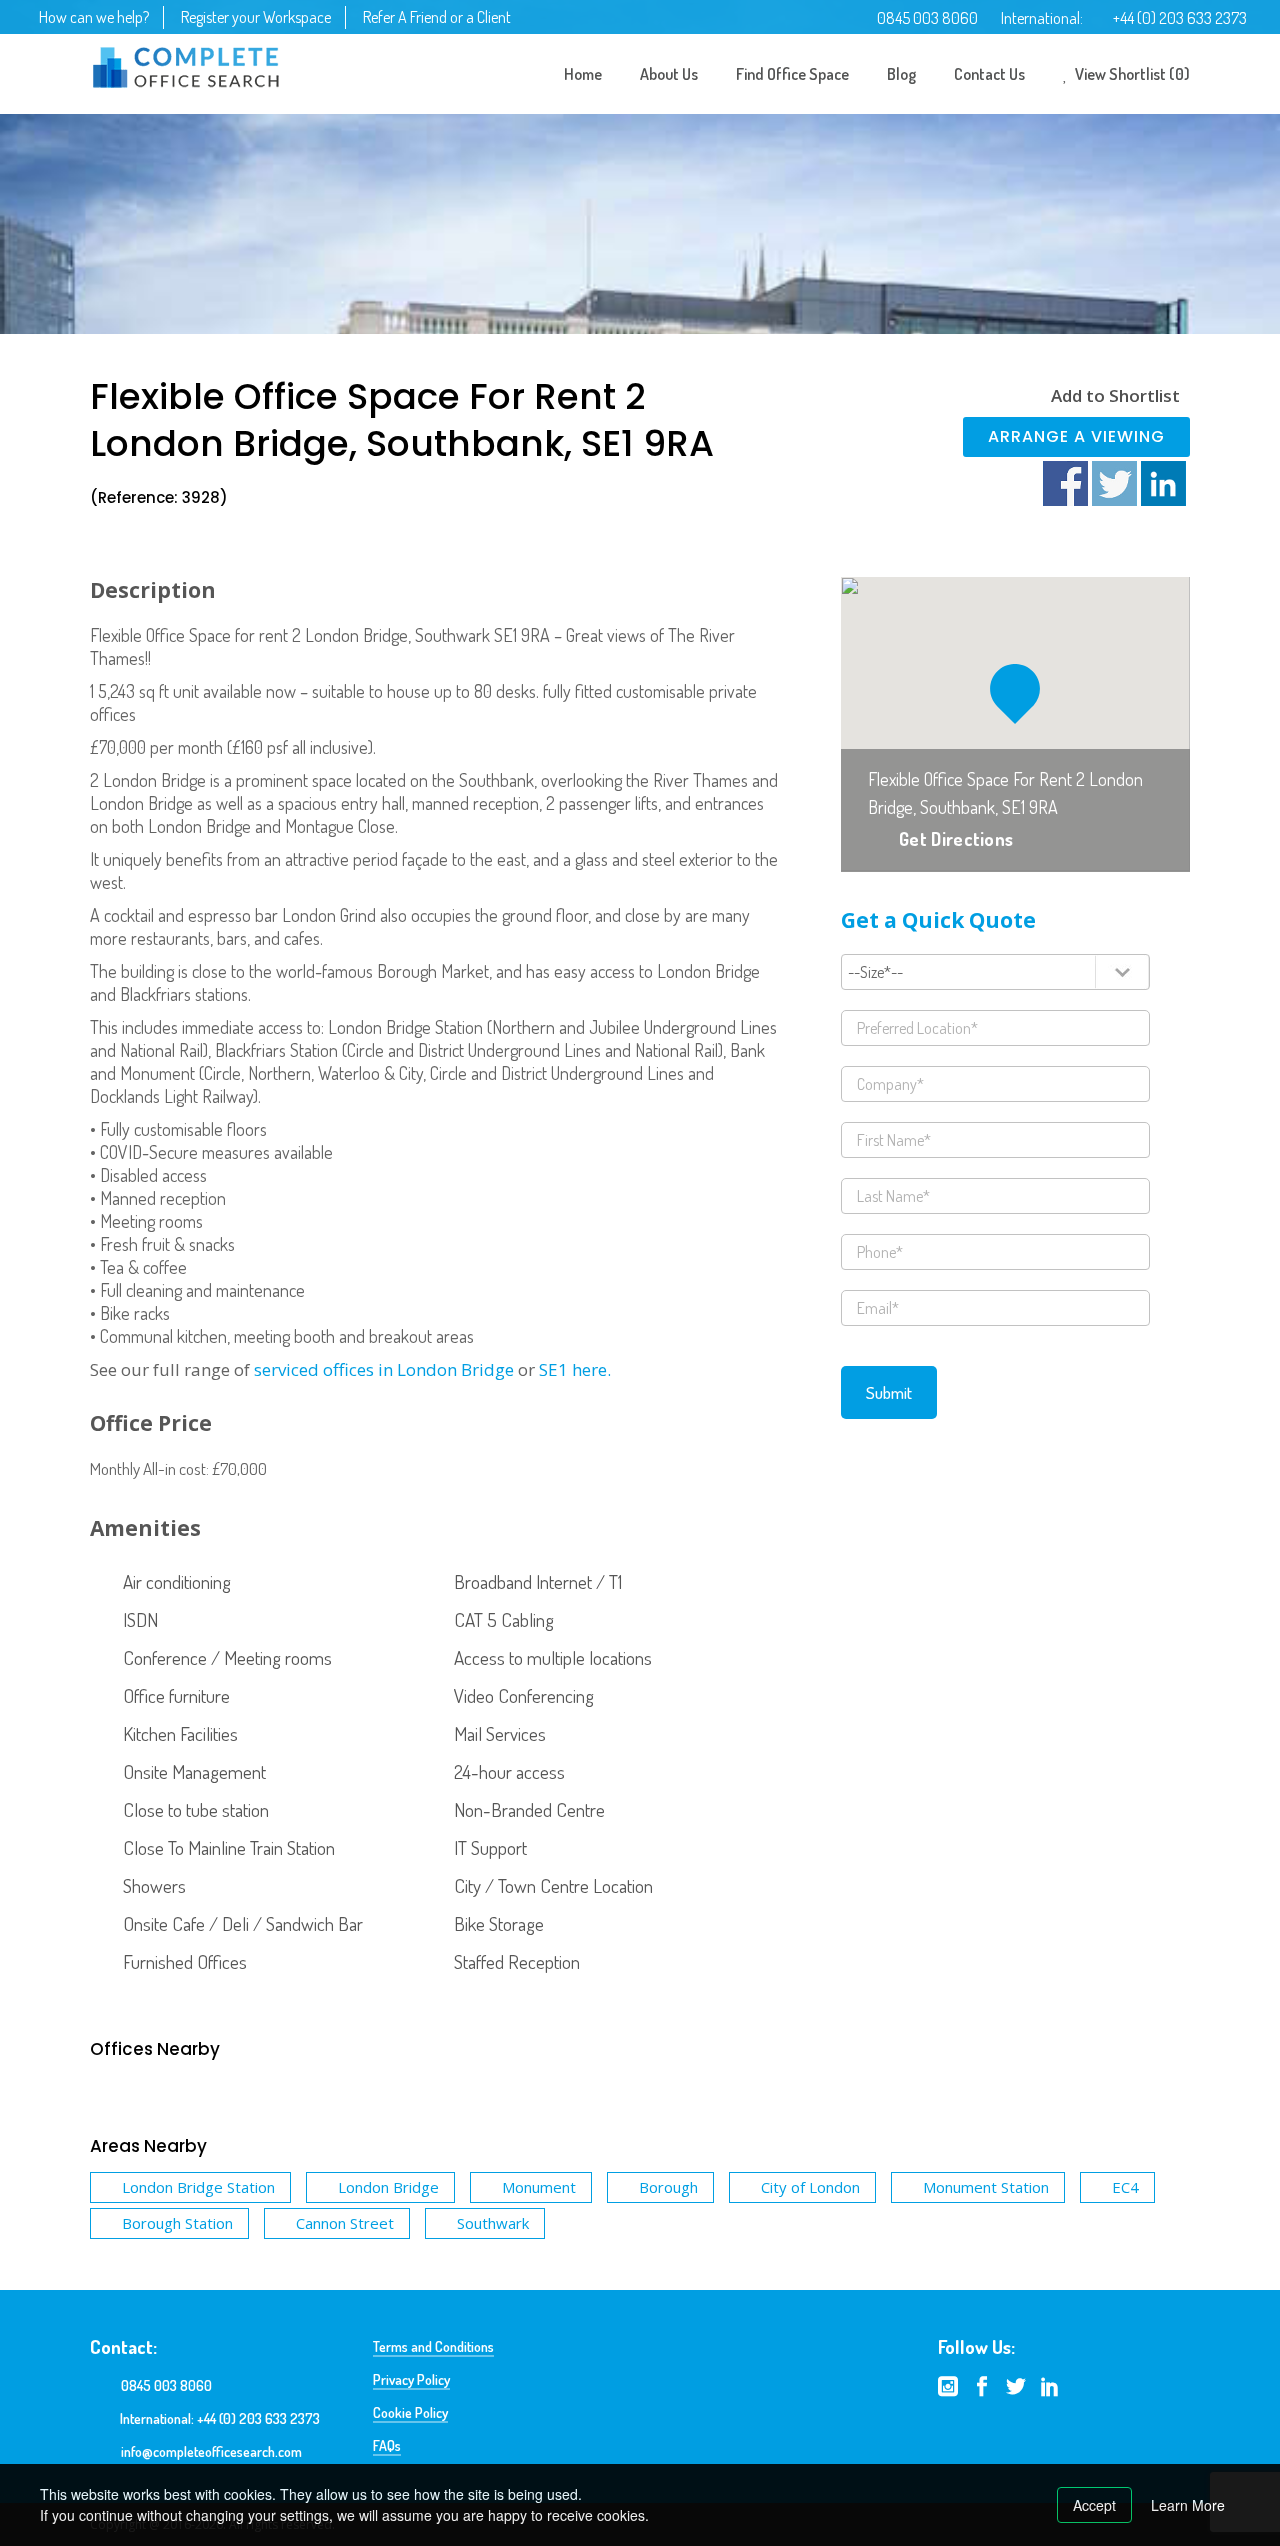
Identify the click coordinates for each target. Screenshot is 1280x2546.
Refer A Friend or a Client (437, 17)
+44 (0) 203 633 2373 (1180, 18)
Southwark (493, 2223)
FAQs (387, 2445)
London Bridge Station (198, 2187)
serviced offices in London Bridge (384, 1369)
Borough (668, 2187)
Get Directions (956, 839)
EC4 (1125, 2187)
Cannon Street (345, 2223)
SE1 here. (575, 1369)
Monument (539, 2187)
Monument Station (986, 2187)
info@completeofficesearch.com (211, 2451)
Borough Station (177, 2223)
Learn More (1188, 2505)
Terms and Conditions (433, 2346)
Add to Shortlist (1115, 395)
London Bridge (388, 2187)
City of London (810, 2187)
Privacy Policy (411, 2379)
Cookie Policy (410, 2412)
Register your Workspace (256, 17)
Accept (1094, 2505)
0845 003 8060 (927, 18)
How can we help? (94, 17)
